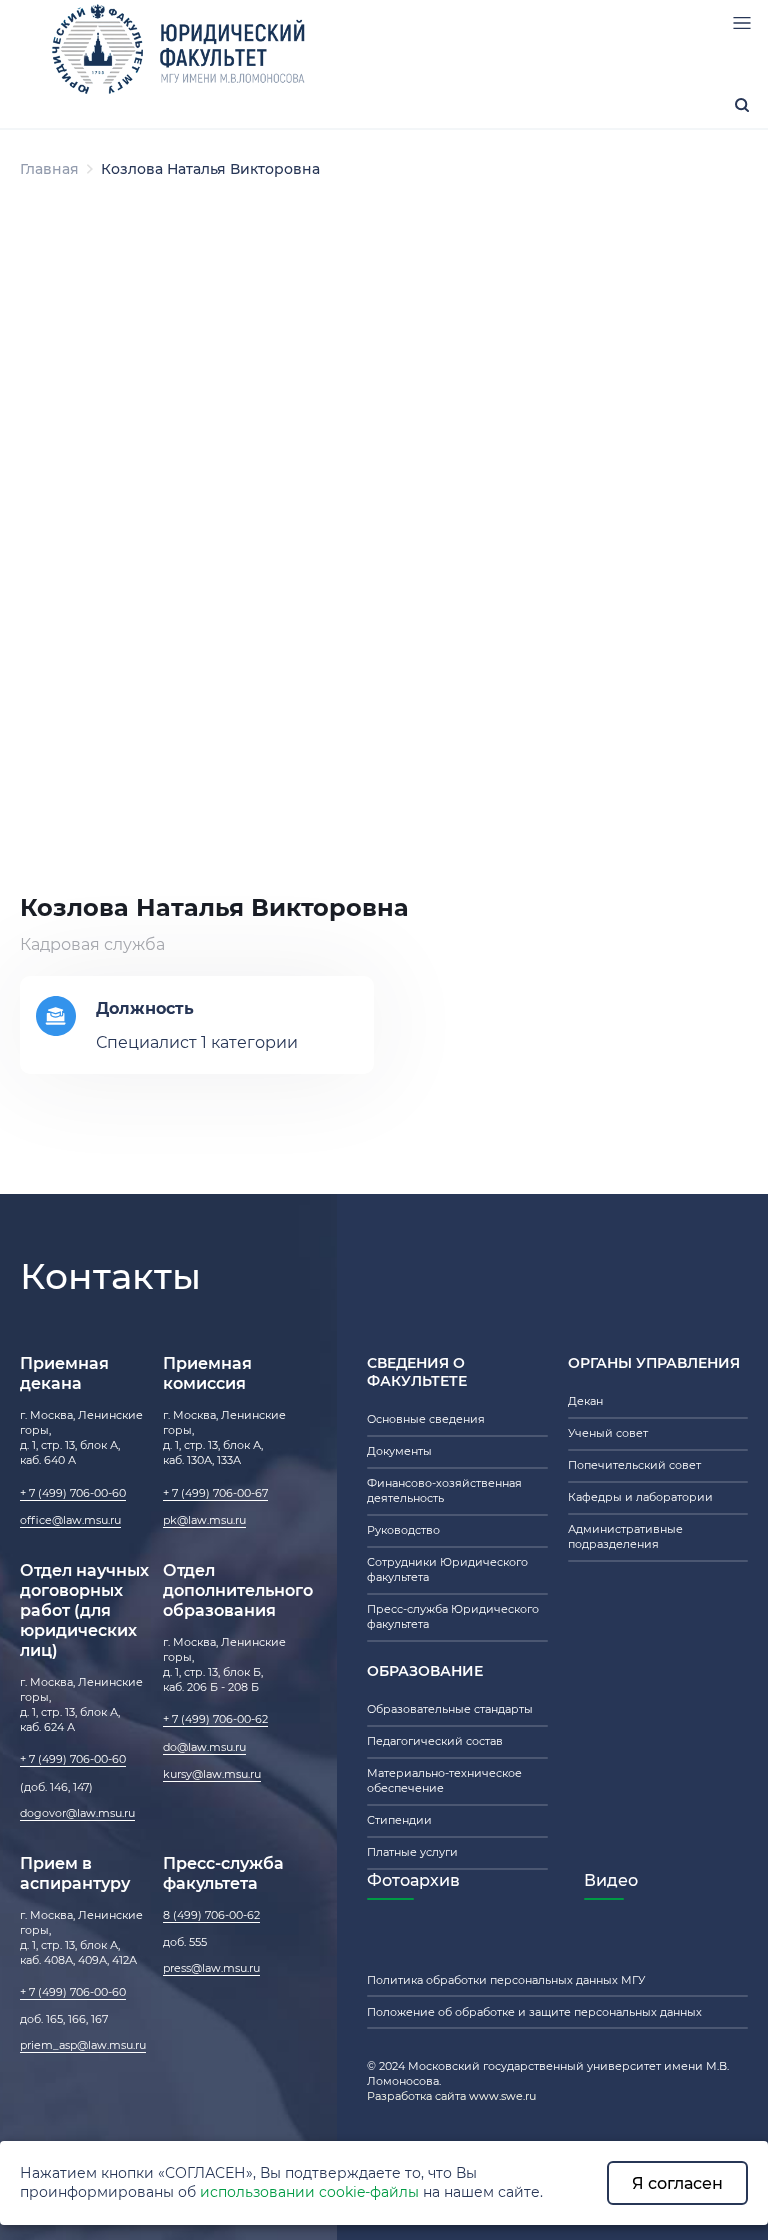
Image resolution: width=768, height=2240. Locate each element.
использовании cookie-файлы (309, 2192)
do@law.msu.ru (204, 1747)
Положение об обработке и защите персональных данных (534, 2012)
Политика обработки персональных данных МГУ (506, 1980)
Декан (585, 1401)
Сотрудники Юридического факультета (447, 1569)
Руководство (403, 1530)
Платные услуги (412, 1852)
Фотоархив (413, 1880)
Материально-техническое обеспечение (444, 1780)
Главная (49, 169)
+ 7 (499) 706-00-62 (215, 1719)
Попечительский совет (634, 1465)
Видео (611, 1880)
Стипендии (399, 1820)
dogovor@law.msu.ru (77, 1813)
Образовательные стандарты (450, 1709)
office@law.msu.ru (70, 1520)
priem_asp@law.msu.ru (83, 2045)
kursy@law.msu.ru (212, 1774)
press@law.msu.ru (211, 1968)
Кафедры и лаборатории (640, 1497)
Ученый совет (608, 1433)
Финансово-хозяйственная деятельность (444, 1490)
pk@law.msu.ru (204, 1520)
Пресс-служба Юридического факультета (453, 1616)
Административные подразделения (625, 1536)
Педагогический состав (435, 1741)
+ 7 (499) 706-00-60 (73, 1493)
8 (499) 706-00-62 (211, 1915)
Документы (399, 1451)
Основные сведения (426, 1419)
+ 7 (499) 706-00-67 (215, 1493)
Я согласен (677, 2183)
